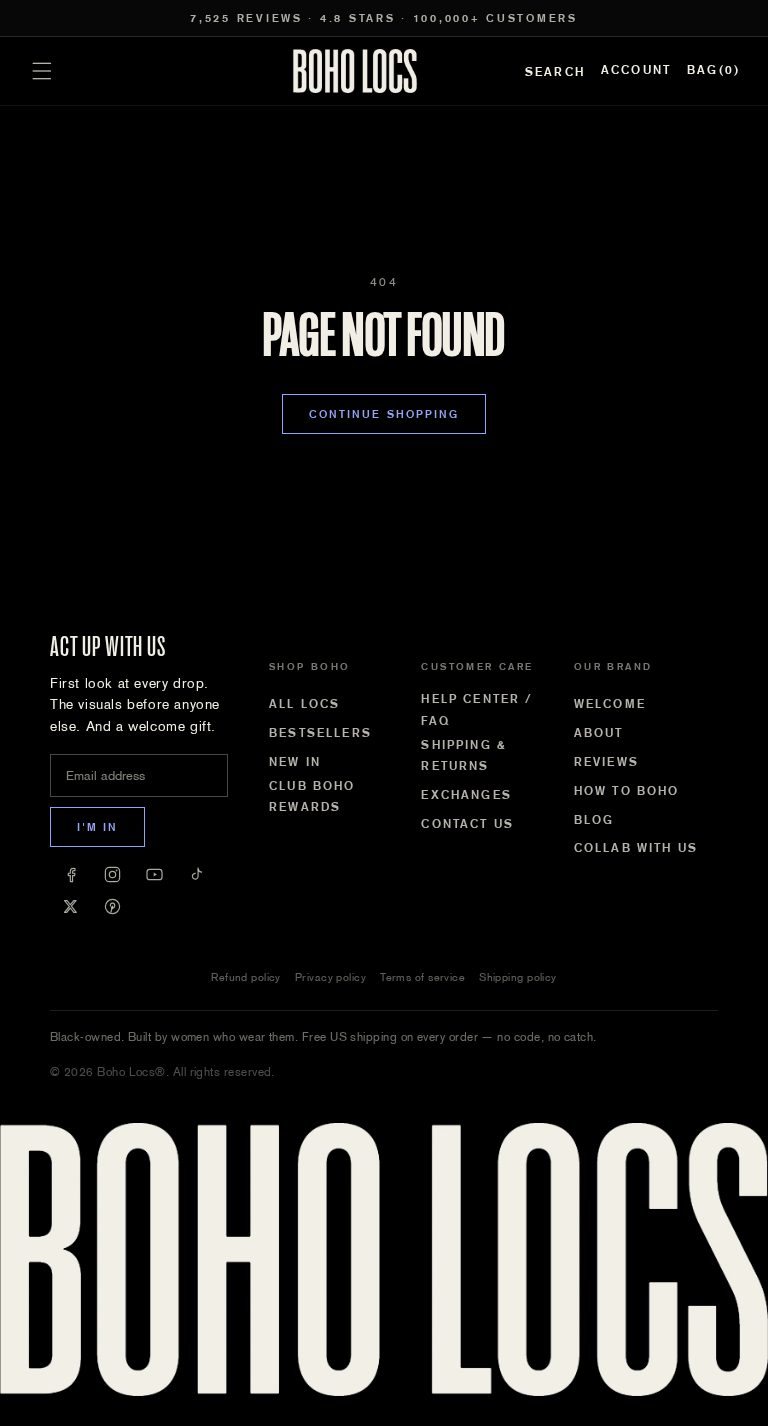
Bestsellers (320, 733)
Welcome (610, 704)
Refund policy (246, 977)
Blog (594, 820)
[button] (42, 71)
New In (295, 762)
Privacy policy (330, 977)
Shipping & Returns (464, 756)
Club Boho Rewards (312, 797)
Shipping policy (518, 977)
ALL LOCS (304, 704)
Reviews (606, 762)
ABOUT (599, 733)
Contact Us (467, 824)
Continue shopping (384, 414)
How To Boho (627, 791)
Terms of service (422, 977)
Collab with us (636, 848)
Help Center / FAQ (477, 710)
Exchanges (466, 795)
